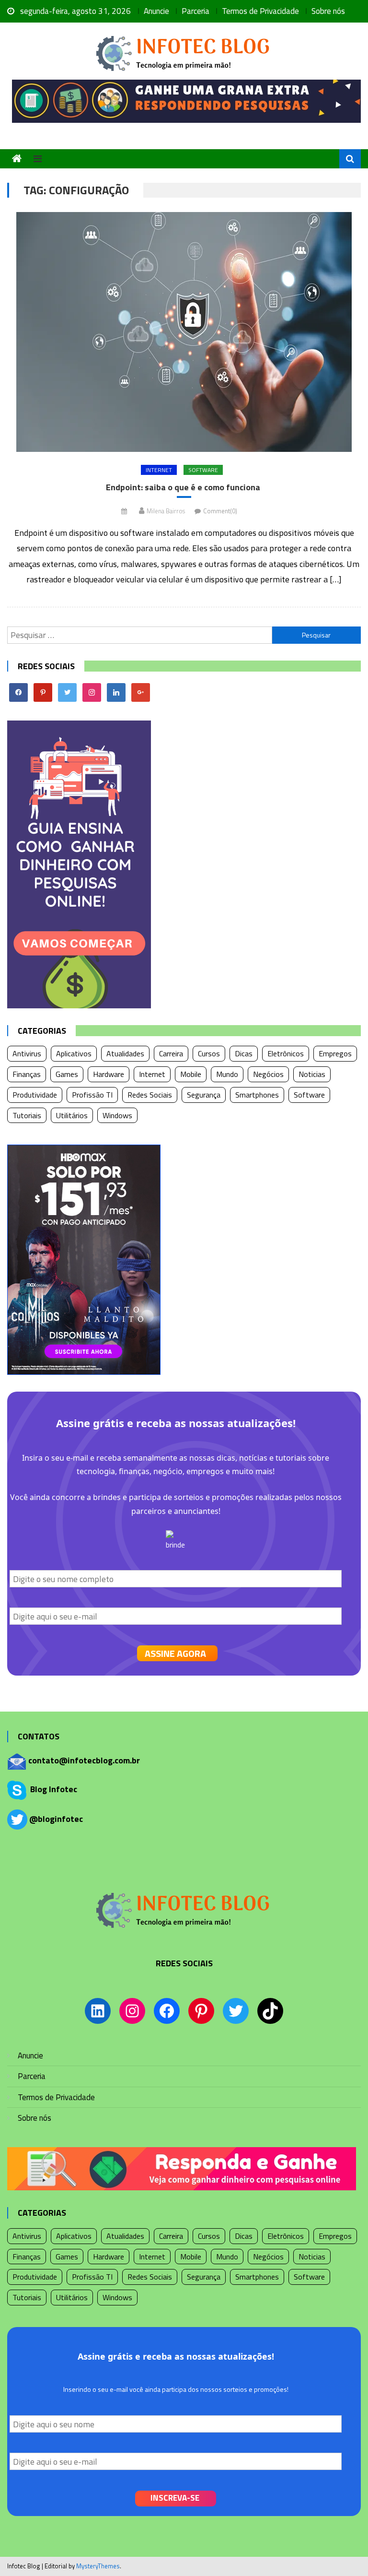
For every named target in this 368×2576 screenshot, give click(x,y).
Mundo (227, 1074)
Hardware (109, 1074)
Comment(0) (220, 511)
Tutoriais (27, 1115)
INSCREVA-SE (175, 2498)
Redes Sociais (150, 1095)
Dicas (244, 1053)
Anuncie (156, 11)
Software (203, 470)
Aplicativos (74, 1053)
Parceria (195, 11)
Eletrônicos (286, 1053)
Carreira (171, 1053)
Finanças (27, 1074)
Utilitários (72, 1115)
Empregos (335, 1053)
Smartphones (257, 1095)
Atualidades (125, 1053)
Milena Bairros (166, 511)
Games (67, 1074)
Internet (159, 470)
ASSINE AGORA (175, 1653)
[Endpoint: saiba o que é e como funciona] (184, 332)
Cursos (209, 1053)
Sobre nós (328, 11)
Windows (117, 1115)
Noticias (312, 1074)
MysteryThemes (98, 2566)
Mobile (191, 1074)
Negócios (268, 1074)
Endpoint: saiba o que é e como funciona (184, 487)
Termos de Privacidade (260, 11)
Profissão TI (92, 1095)
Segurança (204, 1095)
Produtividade (35, 1095)
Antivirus (27, 1053)
